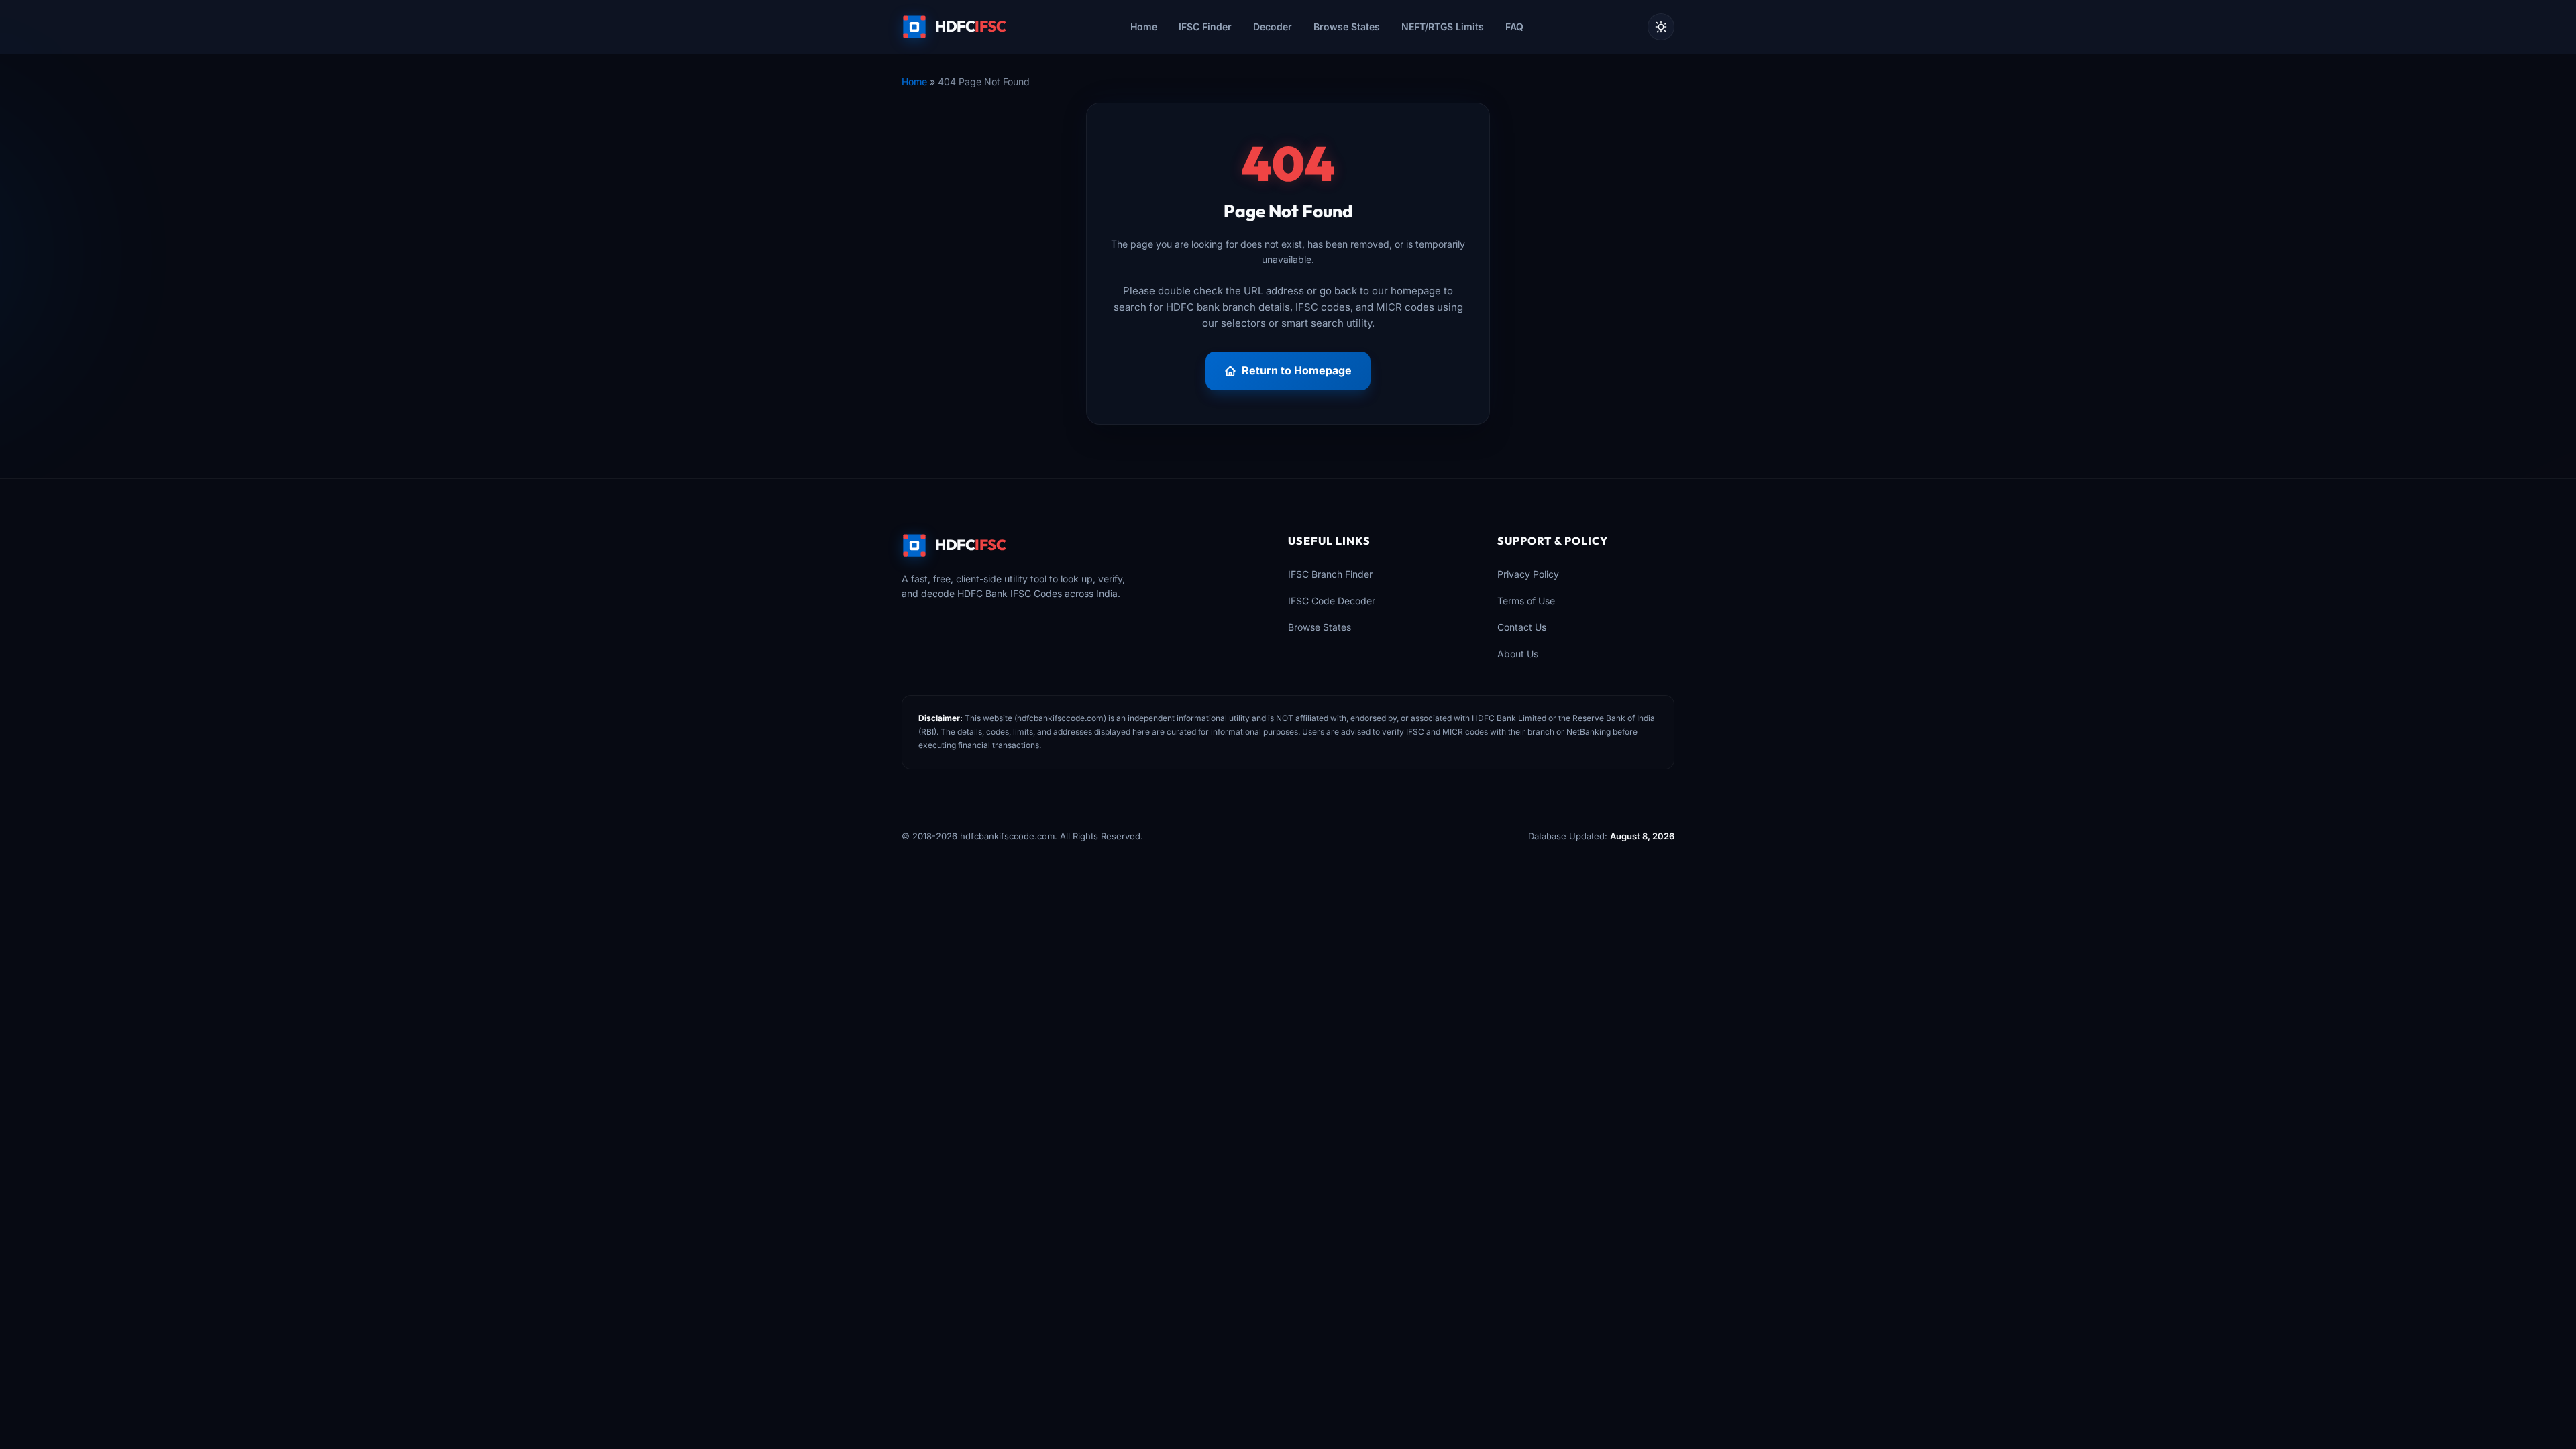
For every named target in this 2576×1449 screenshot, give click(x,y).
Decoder (1273, 26)
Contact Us (1522, 627)
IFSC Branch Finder (1330, 574)
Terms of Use (1526, 601)
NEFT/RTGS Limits (1443, 26)
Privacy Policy (1528, 574)
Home (1144, 26)
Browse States (1347, 26)
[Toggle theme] (1661, 27)
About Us (1518, 654)
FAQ (1514, 26)
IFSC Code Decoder (1332, 601)
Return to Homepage (1297, 370)
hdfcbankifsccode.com (1060, 718)
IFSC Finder (1205, 26)
